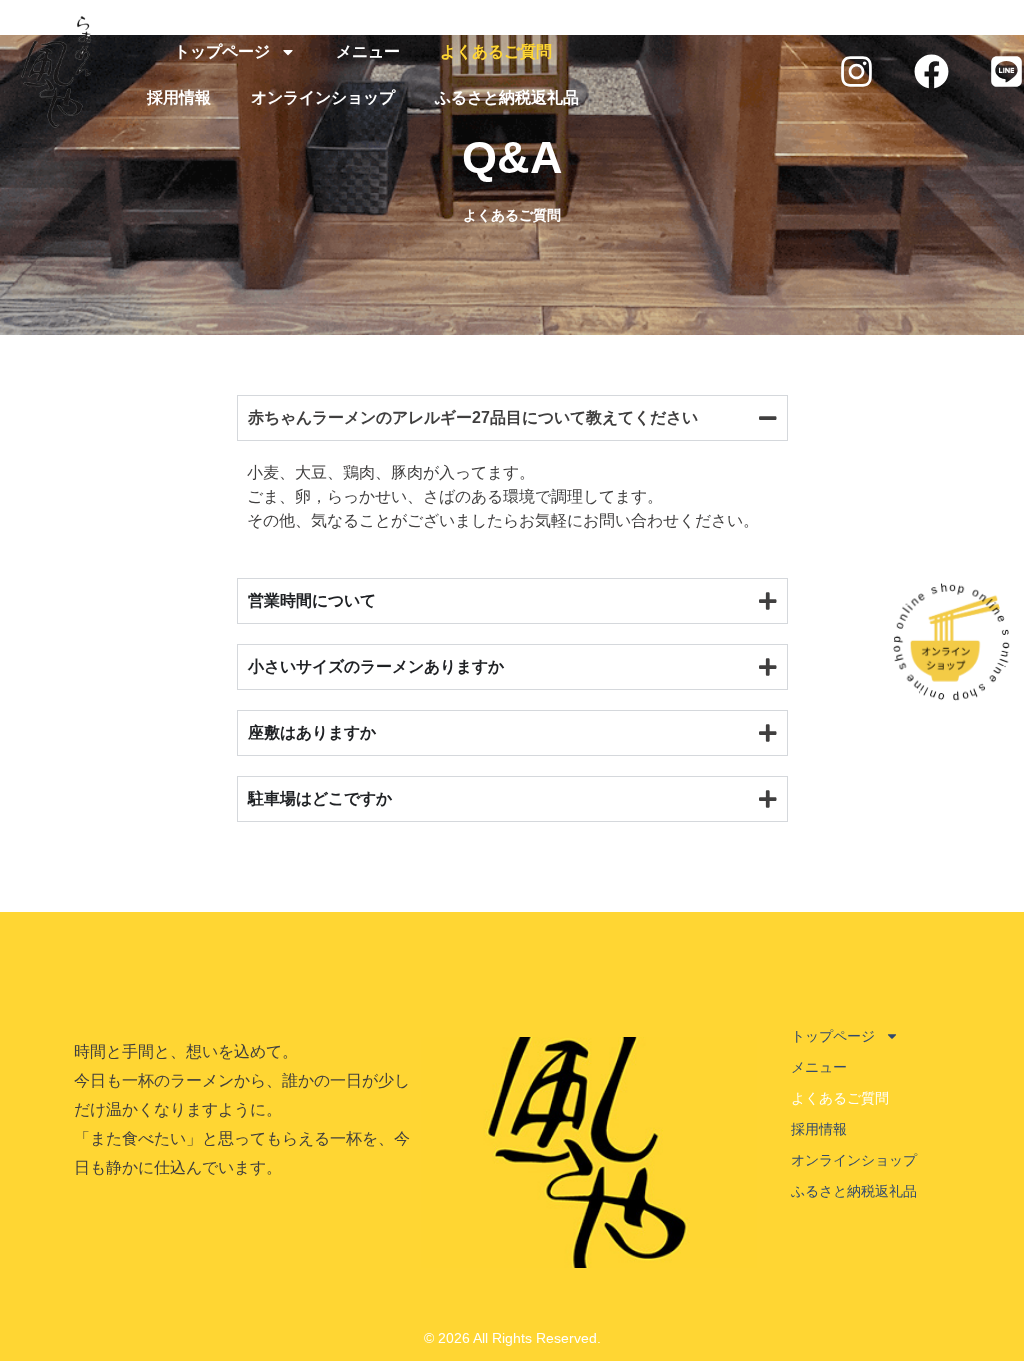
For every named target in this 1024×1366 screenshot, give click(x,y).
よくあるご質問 (496, 51)
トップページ (222, 51)
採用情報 (179, 97)
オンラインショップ (323, 97)
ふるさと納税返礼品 (507, 97)
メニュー (368, 51)
